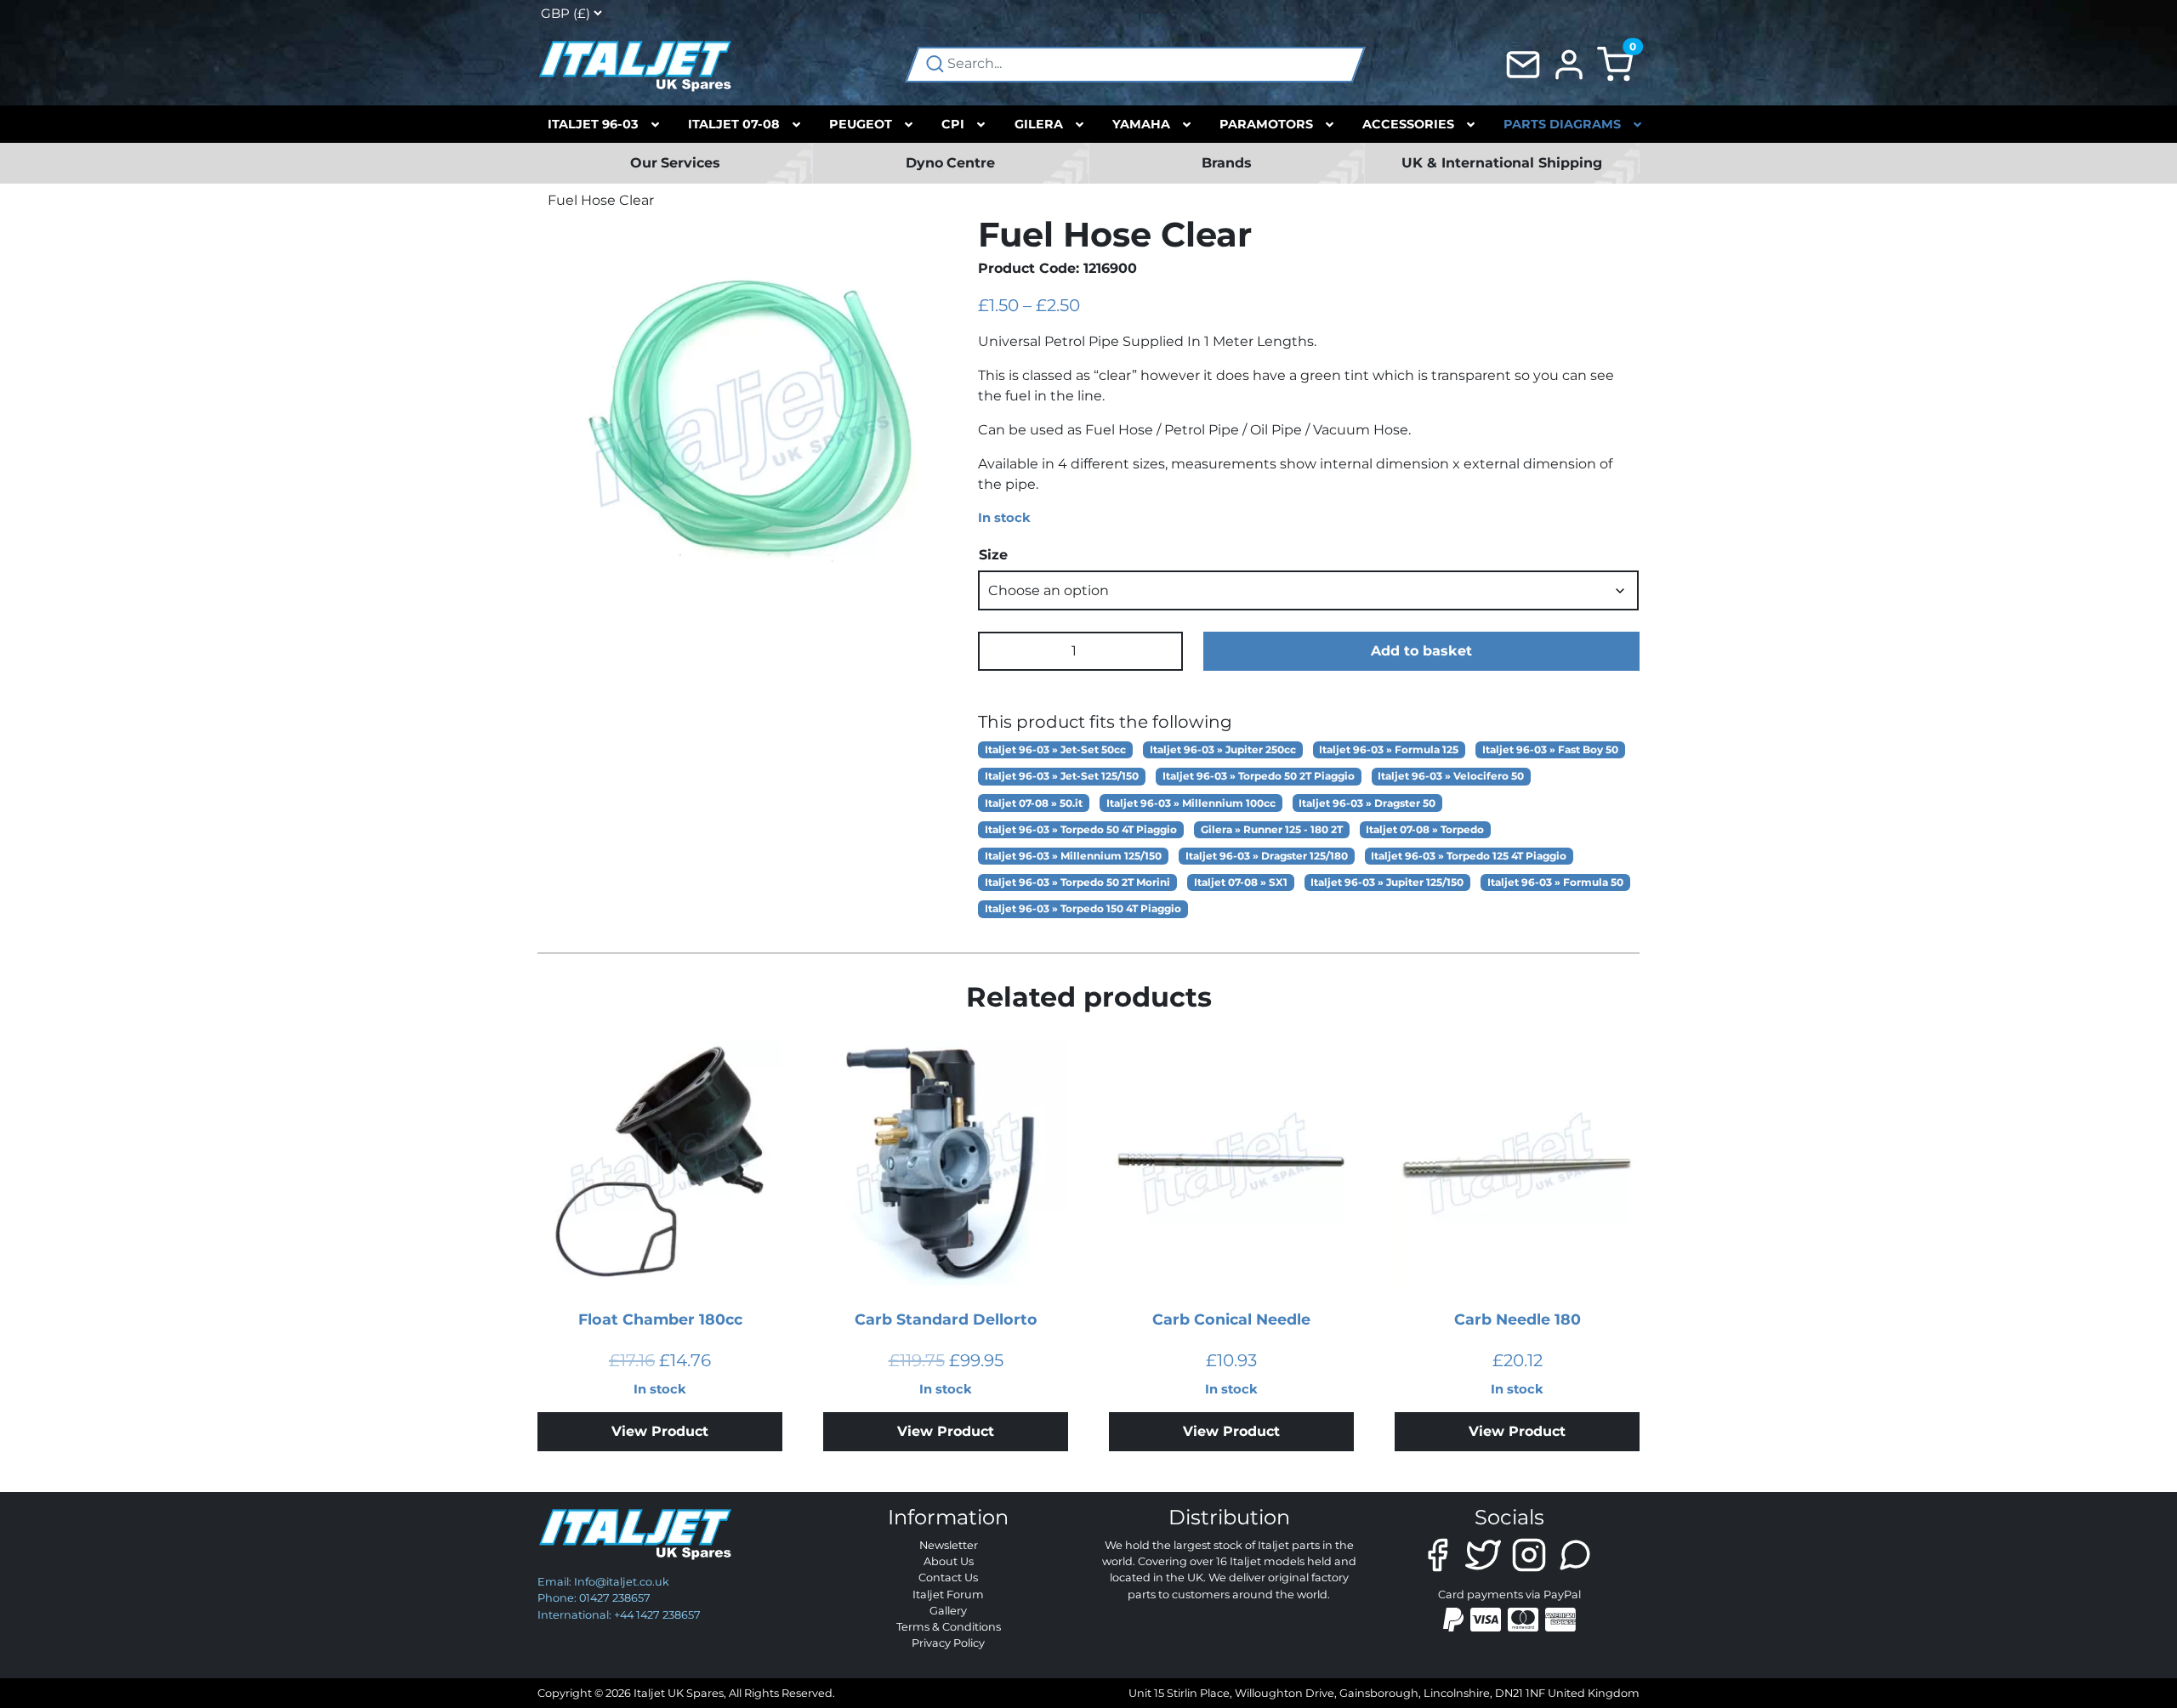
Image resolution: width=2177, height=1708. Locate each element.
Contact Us (948, 1577)
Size (993, 555)
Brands (1227, 163)
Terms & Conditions (949, 1627)
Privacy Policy (948, 1643)
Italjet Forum (948, 1595)
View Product (660, 1431)
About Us (949, 1561)
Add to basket (1421, 651)
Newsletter (949, 1545)
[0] (1615, 63)
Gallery (948, 1611)
